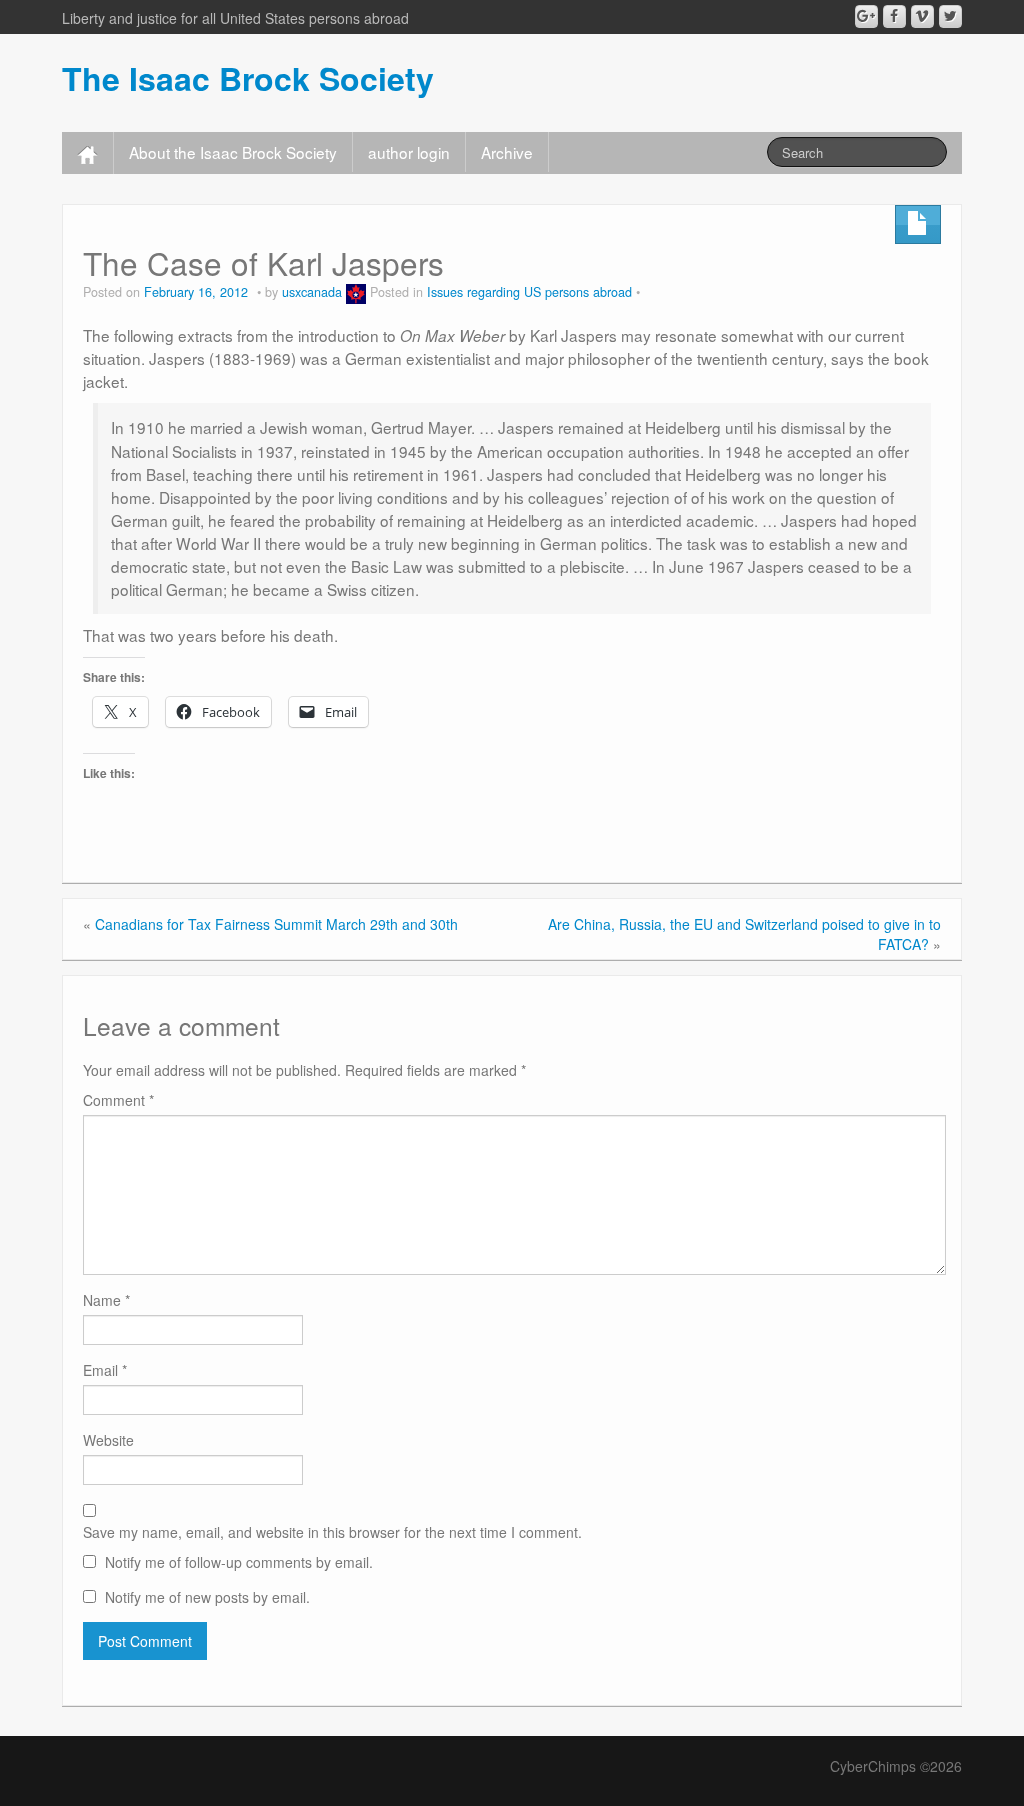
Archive (507, 152)
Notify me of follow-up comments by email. (239, 1562)
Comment (118, 1100)
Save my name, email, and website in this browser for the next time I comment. (332, 1532)
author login (409, 152)
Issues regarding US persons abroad (529, 292)
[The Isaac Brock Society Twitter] (950, 16)
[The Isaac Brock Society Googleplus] (866, 16)
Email (105, 1370)
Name (106, 1300)
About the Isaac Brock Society (233, 152)
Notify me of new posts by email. (207, 1597)
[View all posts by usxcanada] (356, 292)
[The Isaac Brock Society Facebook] (894, 16)
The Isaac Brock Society (248, 78)
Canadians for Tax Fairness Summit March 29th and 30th (276, 924)
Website (108, 1440)
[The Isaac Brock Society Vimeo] (922, 16)
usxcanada (312, 292)
